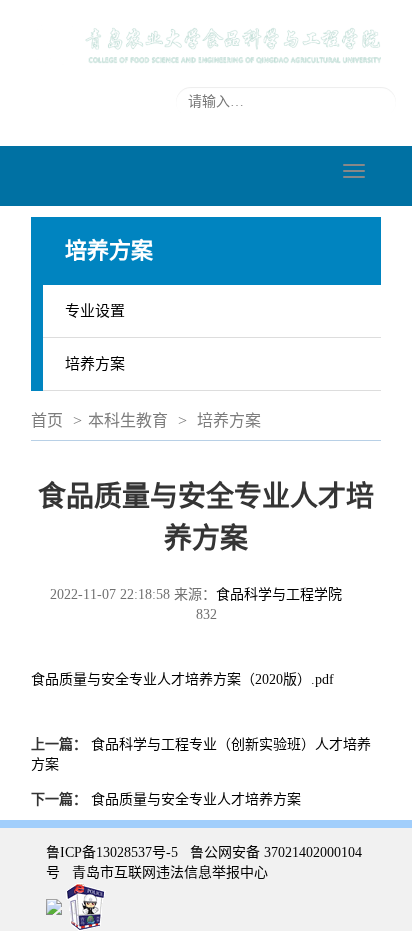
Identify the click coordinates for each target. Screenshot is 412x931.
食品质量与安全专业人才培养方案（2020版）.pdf (182, 679)
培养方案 (95, 364)
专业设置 (95, 311)
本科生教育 (128, 420)
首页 (47, 420)
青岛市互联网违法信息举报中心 (170, 872)
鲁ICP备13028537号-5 (112, 852)
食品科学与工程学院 (279, 594)
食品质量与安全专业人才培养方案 (196, 799)
